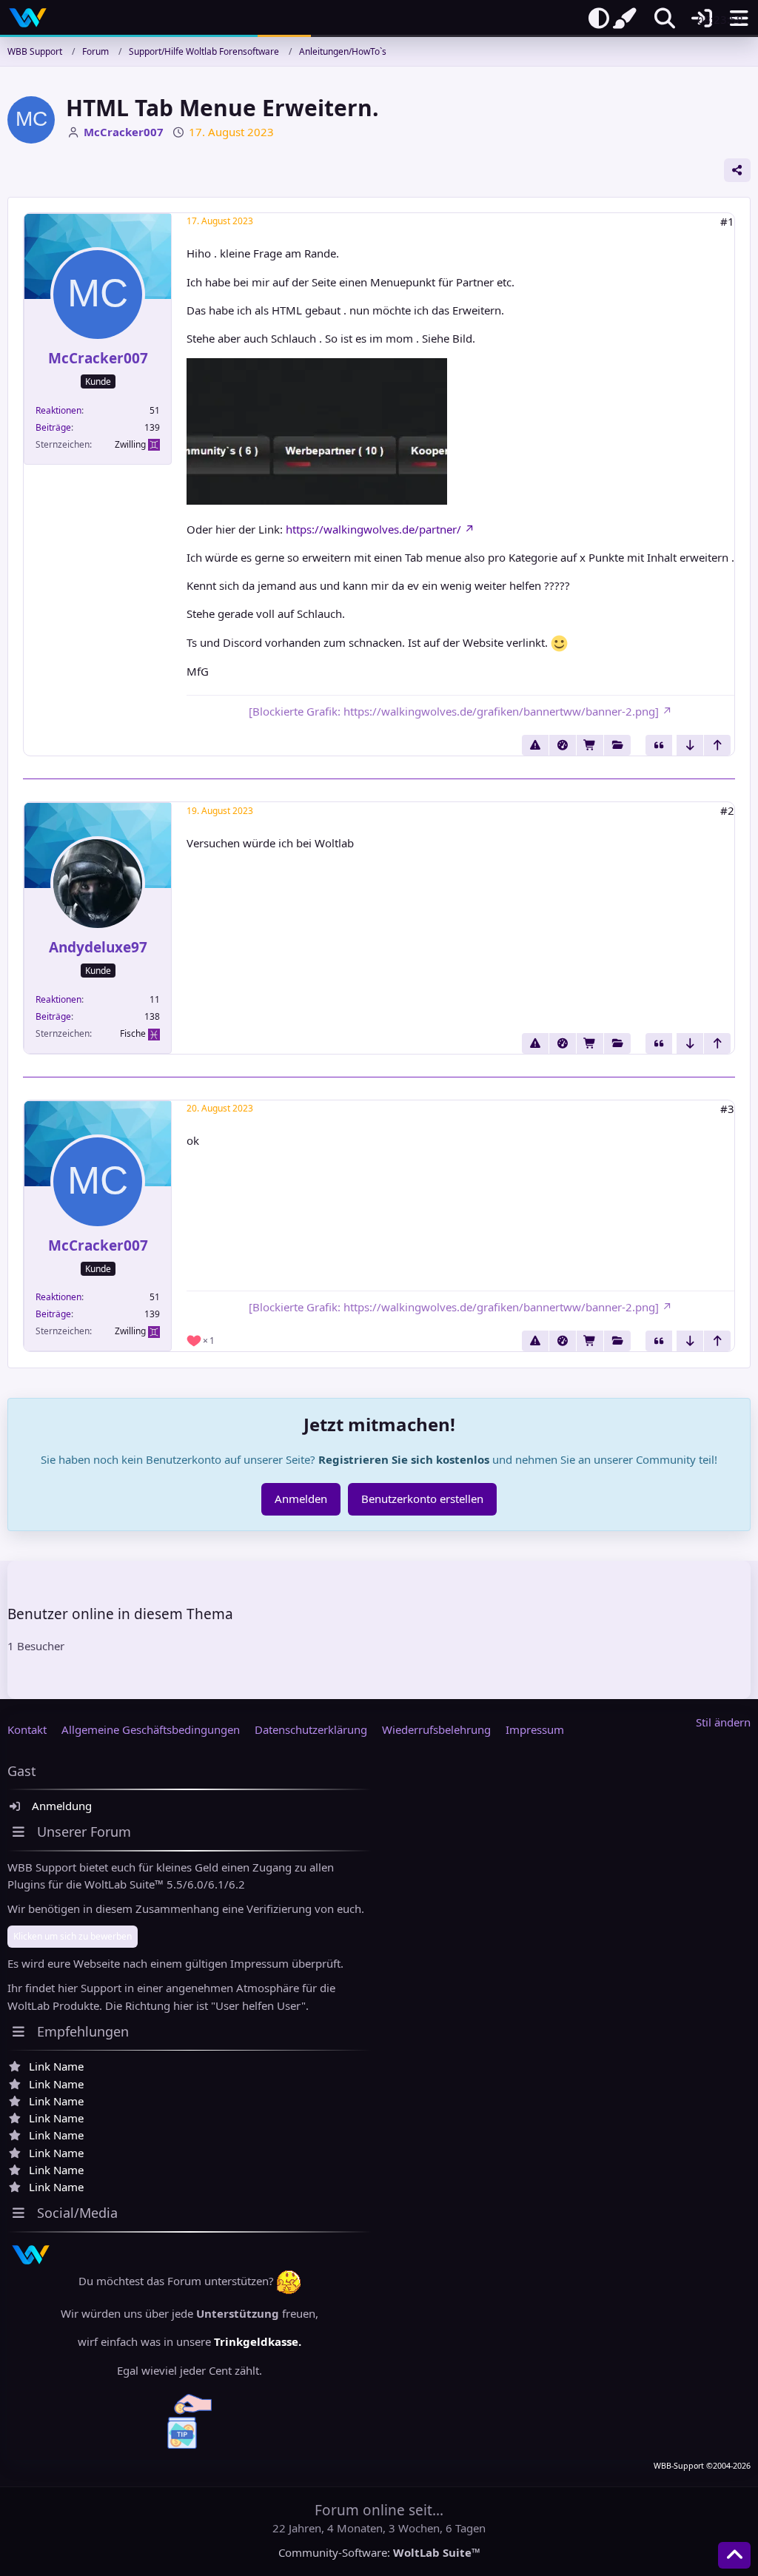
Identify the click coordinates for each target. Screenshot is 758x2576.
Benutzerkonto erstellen (422, 1499)
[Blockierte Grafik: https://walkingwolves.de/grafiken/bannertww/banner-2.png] (454, 711)
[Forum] (617, 745)
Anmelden (301, 1499)
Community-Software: (379, 2552)
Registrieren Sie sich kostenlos (404, 1459)
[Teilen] (737, 170)
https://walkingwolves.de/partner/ (373, 529)
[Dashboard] (563, 745)
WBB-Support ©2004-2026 (702, 2466)
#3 (727, 1109)
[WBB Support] (28, 18)
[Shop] (590, 745)
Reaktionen (58, 410)
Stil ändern (723, 1722)
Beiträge (53, 427)
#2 (727, 810)
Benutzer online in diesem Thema (120, 1614)
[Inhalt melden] (535, 745)
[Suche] (665, 19)
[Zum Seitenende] (690, 745)
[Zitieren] (659, 745)
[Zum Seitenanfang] (717, 745)
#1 (727, 221)
